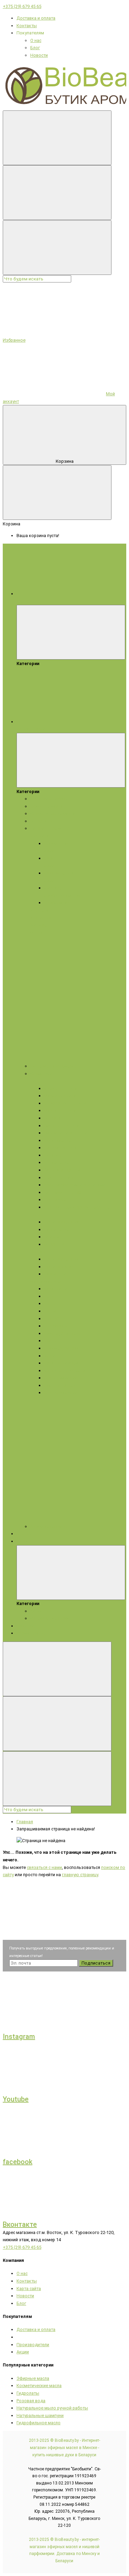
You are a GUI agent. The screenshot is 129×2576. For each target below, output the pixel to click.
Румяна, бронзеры (63, 1333)
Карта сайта (29, 2289)
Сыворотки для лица (65, 1103)
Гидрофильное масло (39, 2423)
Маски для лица (60, 1096)
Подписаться (96, 1963)
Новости (39, 55)
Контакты (27, 26)
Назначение (56, 1230)
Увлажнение (57, 1162)
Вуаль (50, 1341)
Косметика (41, 1074)
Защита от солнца (62, 1170)
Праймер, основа (62, 1348)
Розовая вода (31, 2401)
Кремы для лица (61, 1088)
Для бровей (56, 1326)
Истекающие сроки (50, 1618)
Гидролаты (42, 821)
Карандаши (56, 1289)
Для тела (40, 910)
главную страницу (80, 1875)
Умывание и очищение (67, 1133)
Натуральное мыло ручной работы (52, 2408)
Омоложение (57, 1140)
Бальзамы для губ (63, 1192)
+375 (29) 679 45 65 (22, 6)
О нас (36, 40)
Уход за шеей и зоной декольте (77, 1207)
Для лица (40, 836)
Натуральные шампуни (40, 2415)
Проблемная (57, 903)
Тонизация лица (61, 1148)
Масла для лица (60, 1110)
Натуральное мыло (50, 828)
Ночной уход (57, 1200)
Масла (37, 1281)
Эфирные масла (47, 806)
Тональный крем (61, 1363)
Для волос (41, 917)
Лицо (35, 1081)
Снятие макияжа (61, 1378)
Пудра (50, 1311)
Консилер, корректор (66, 1371)
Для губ (52, 1319)
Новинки (25, 1626)
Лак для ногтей (60, 1385)
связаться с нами (44, 1867)
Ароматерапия (31, 1633)
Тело (35, 1215)
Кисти (50, 1356)
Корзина (65, 461)
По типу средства (62, 1222)
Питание (53, 1155)
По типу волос (59, 1267)
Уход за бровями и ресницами (75, 1185)
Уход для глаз (58, 1178)
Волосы (38, 1252)
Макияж (53, 1281)
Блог (35, 48)
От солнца (54, 1244)
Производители (33, 2345)
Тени (49, 1296)
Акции (23, 1541)
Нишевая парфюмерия (54, 1066)
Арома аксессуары (49, 1526)
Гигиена (52, 1237)
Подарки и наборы (50, 799)
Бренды (25, 1534)
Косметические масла (53, 814)
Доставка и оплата (36, 18)
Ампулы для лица (62, 1126)
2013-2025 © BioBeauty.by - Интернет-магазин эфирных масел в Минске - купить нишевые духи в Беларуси (64, 2447)
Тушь (50, 1303)
